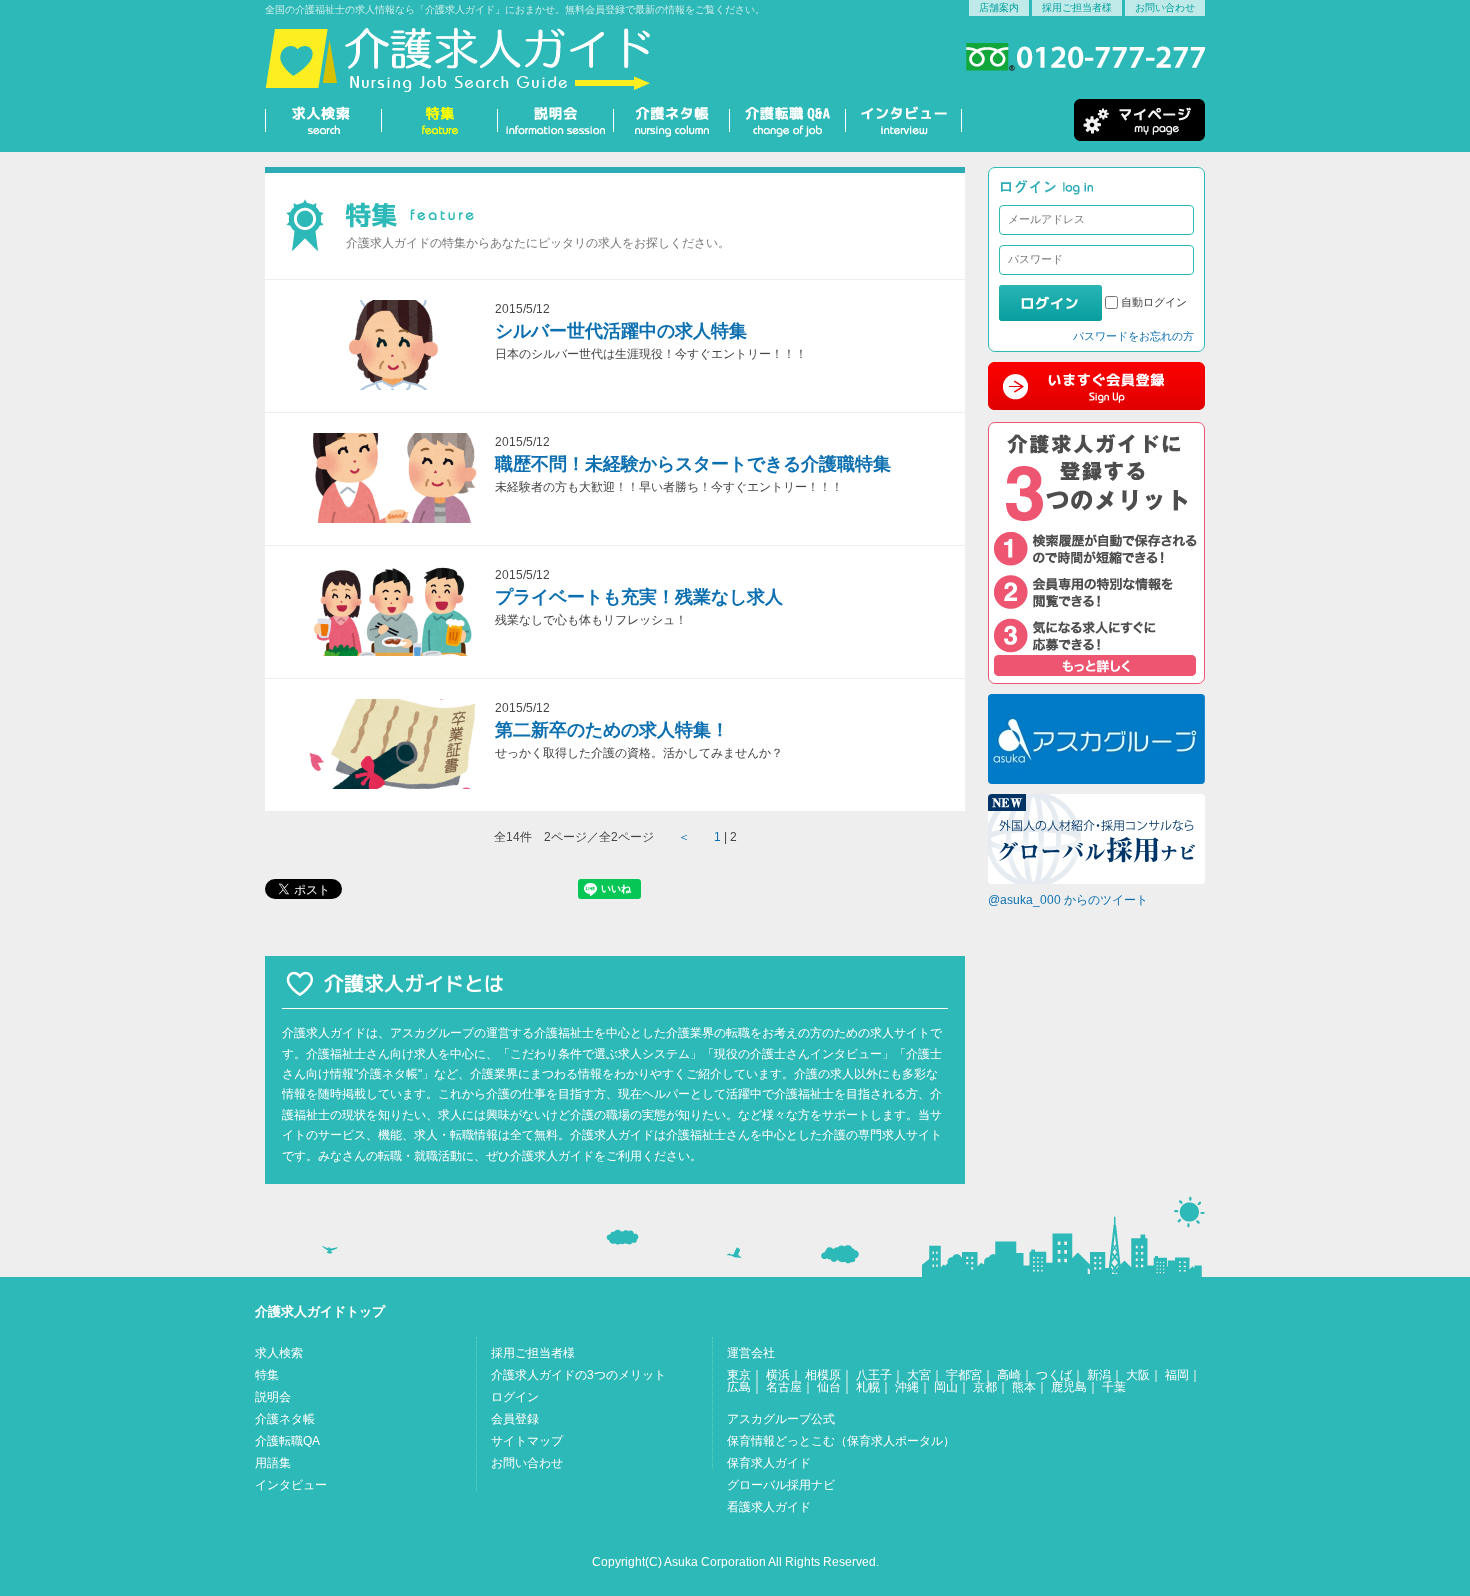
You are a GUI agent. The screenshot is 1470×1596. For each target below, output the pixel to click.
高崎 (1009, 1375)
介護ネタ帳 (285, 1419)
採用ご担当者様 (1077, 7)
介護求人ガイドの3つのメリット (578, 1375)
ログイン (515, 1397)
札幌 (868, 1387)
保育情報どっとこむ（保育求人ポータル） (841, 1441)
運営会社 (751, 1353)
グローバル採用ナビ (781, 1485)
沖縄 (907, 1387)
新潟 (1099, 1375)
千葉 (1114, 1387)
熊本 (1024, 1387)
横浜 (778, 1375)
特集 (267, 1375)
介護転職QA (287, 1441)
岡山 (946, 1387)
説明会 (273, 1397)
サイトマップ (527, 1441)
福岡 (1177, 1375)
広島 (739, 1387)
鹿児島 (1069, 1387)
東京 (739, 1375)
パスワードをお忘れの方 (1133, 336)
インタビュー (291, 1485)
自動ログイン (1154, 302)
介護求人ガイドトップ (320, 1311)
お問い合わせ (1165, 7)
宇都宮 (964, 1375)
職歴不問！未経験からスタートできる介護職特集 (693, 464)
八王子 (874, 1375)
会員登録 (515, 1419)
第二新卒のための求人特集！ (612, 730)
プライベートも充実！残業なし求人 (639, 597)
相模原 (823, 1375)
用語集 (273, 1463)
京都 (985, 1387)
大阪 (1138, 1375)
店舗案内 (999, 7)
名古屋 (784, 1387)
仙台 (829, 1387)
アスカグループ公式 (781, 1419)
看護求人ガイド (769, 1507)
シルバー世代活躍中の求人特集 (621, 331)
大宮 (919, 1375)
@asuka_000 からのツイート (1068, 900)
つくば (1054, 1375)
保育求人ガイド (769, 1463)
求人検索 (279, 1353)
